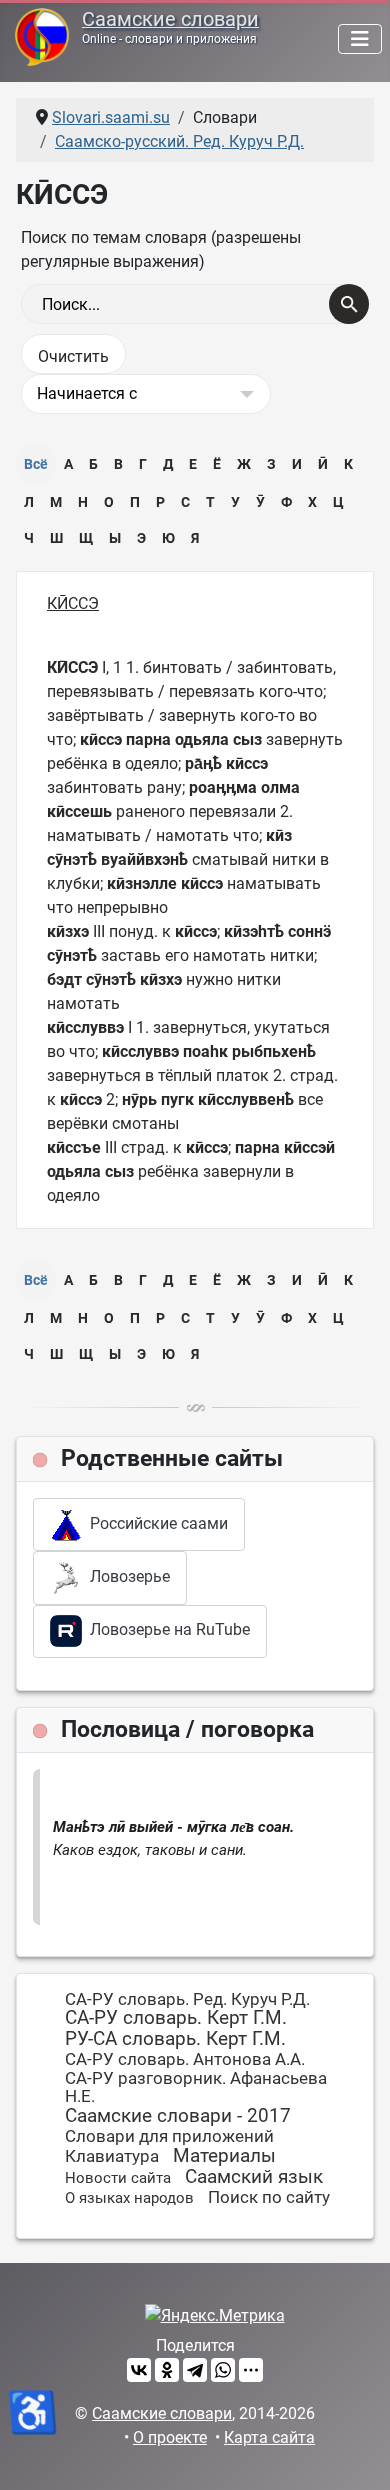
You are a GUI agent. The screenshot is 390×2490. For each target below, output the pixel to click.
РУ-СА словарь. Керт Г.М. (175, 2038)
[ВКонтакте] (139, 2370)
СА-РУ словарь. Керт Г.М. (176, 2017)
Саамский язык (254, 2176)
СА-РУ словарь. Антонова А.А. (185, 2059)
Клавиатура (112, 2156)
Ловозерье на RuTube (166, 1629)
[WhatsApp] (223, 2370)
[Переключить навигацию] (360, 39)
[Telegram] (195, 2370)
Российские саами (155, 1523)
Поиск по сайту (269, 2197)
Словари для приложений (169, 2136)
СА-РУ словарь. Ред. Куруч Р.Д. (187, 1999)
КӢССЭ (73, 603)
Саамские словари (170, 19)
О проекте (170, 2437)
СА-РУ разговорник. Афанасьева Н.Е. (196, 2087)
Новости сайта (118, 2178)
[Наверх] (355, 2453)
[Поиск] (349, 304)
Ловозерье (126, 1576)
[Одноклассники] (167, 2370)
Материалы (224, 2155)
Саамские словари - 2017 (178, 2115)
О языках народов (129, 2198)
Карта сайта (269, 2437)
